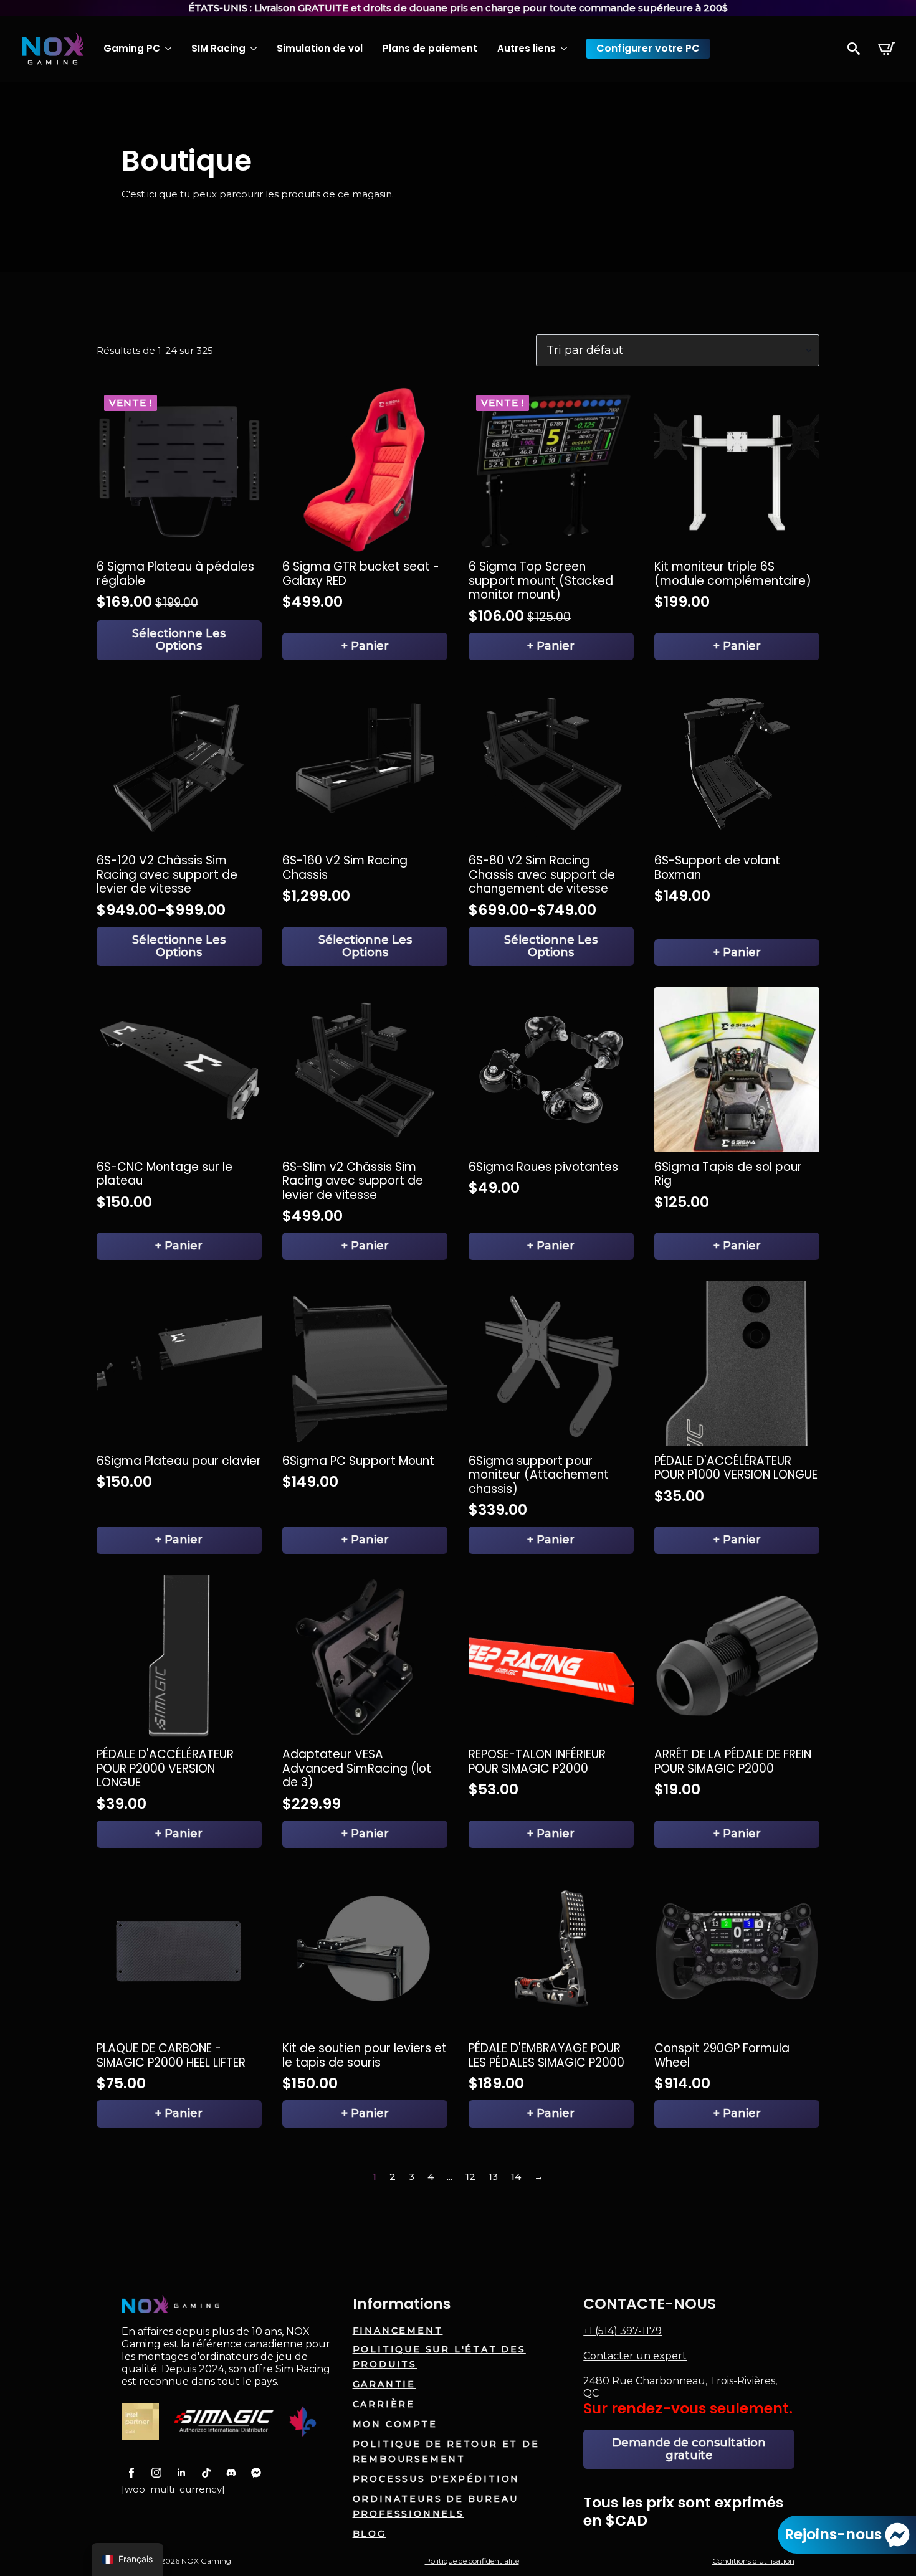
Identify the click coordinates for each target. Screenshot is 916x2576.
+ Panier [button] (365, 646)
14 (516, 2176)
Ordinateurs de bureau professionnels (436, 2506)
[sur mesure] (206, 2473)
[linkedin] (181, 2473)
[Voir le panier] (887, 49)
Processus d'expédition (437, 2479)
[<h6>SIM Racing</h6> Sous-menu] (256, 49)
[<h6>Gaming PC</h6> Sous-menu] (171, 49)
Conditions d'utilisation (753, 2561)
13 (493, 2176)
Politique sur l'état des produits (439, 2357)
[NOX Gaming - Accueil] (53, 49)
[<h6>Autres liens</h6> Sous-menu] (566, 49)
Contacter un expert (635, 2356)
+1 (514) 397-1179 (623, 2331)
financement (398, 2331)
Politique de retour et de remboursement (446, 2451)
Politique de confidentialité (472, 2561)
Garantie (384, 2384)
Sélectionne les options (179, 640)
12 (470, 2176)
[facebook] (131, 2473)
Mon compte (395, 2424)
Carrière (384, 2404)
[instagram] (156, 2473)
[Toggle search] (854, 49)
